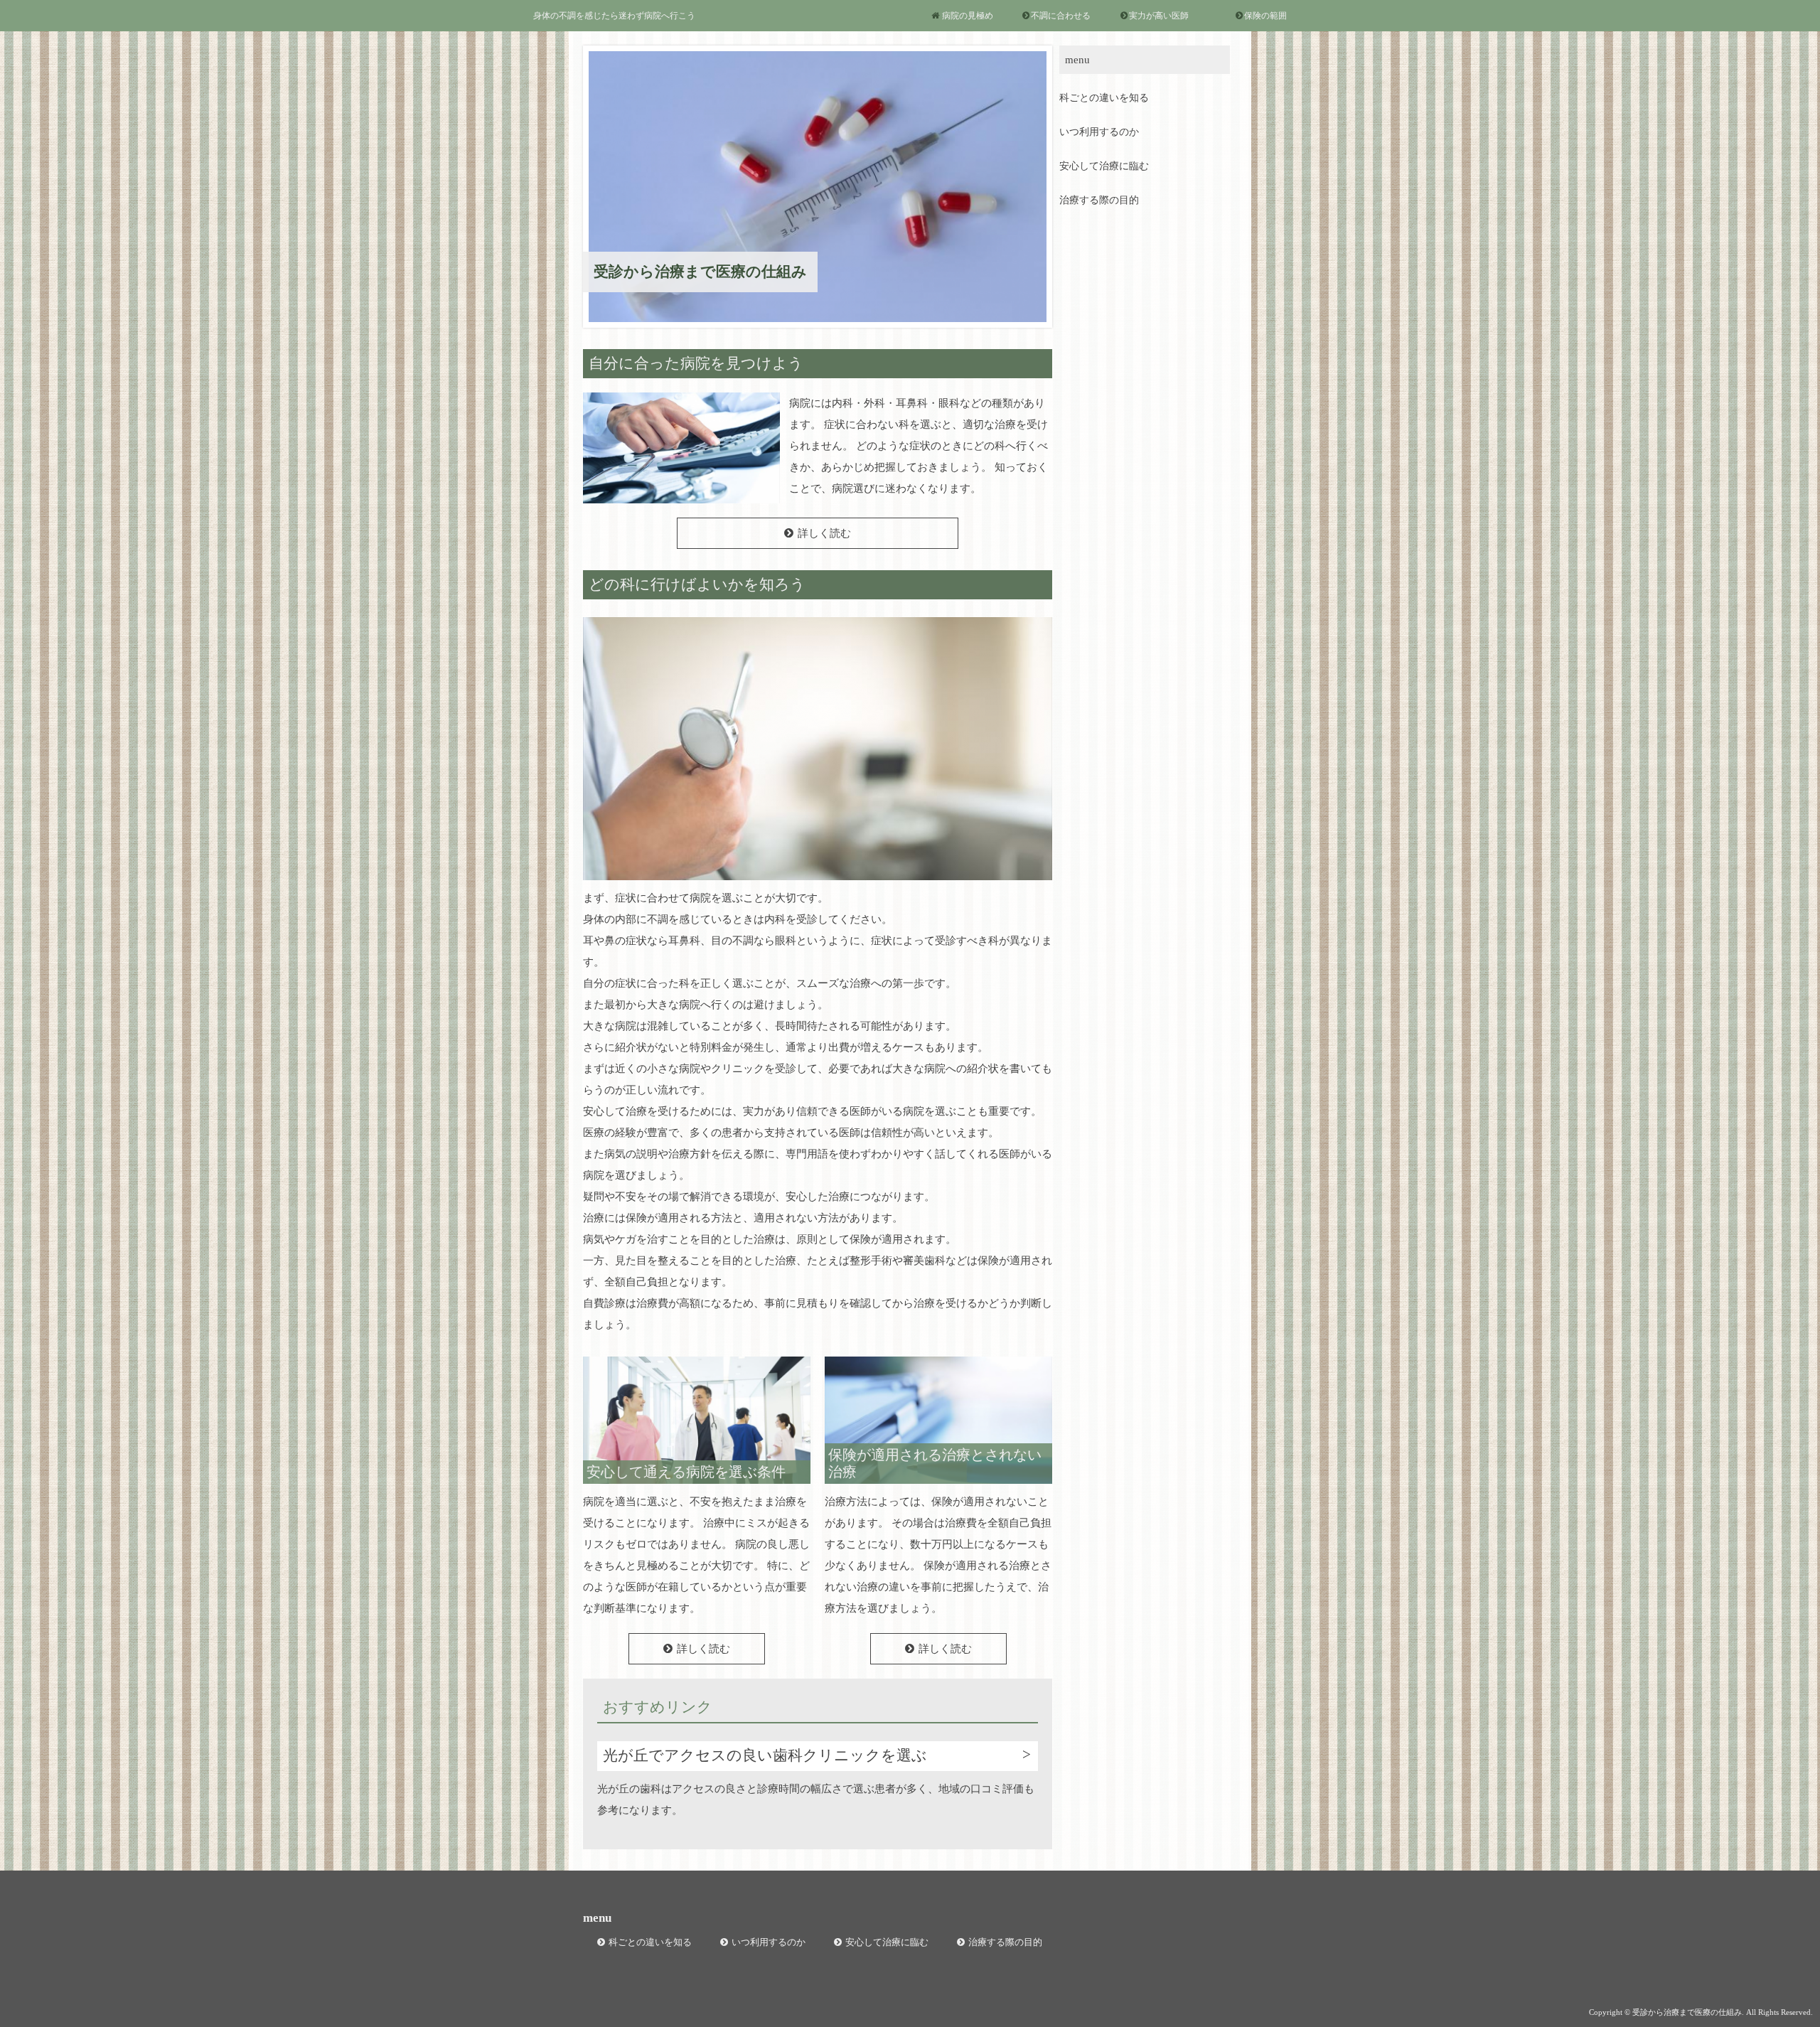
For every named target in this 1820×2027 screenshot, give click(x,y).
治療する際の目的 (1099, 200)
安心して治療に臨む (1104, 166)
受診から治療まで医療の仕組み (700, 272)
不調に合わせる (1061, 16)
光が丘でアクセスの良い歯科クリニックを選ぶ (765, 1755)
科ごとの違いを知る (1104, 98)
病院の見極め (968, 16)
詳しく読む (824, 533)
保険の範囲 (1265, 16)
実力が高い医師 (1159, 16)
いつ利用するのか (1099, 132)
